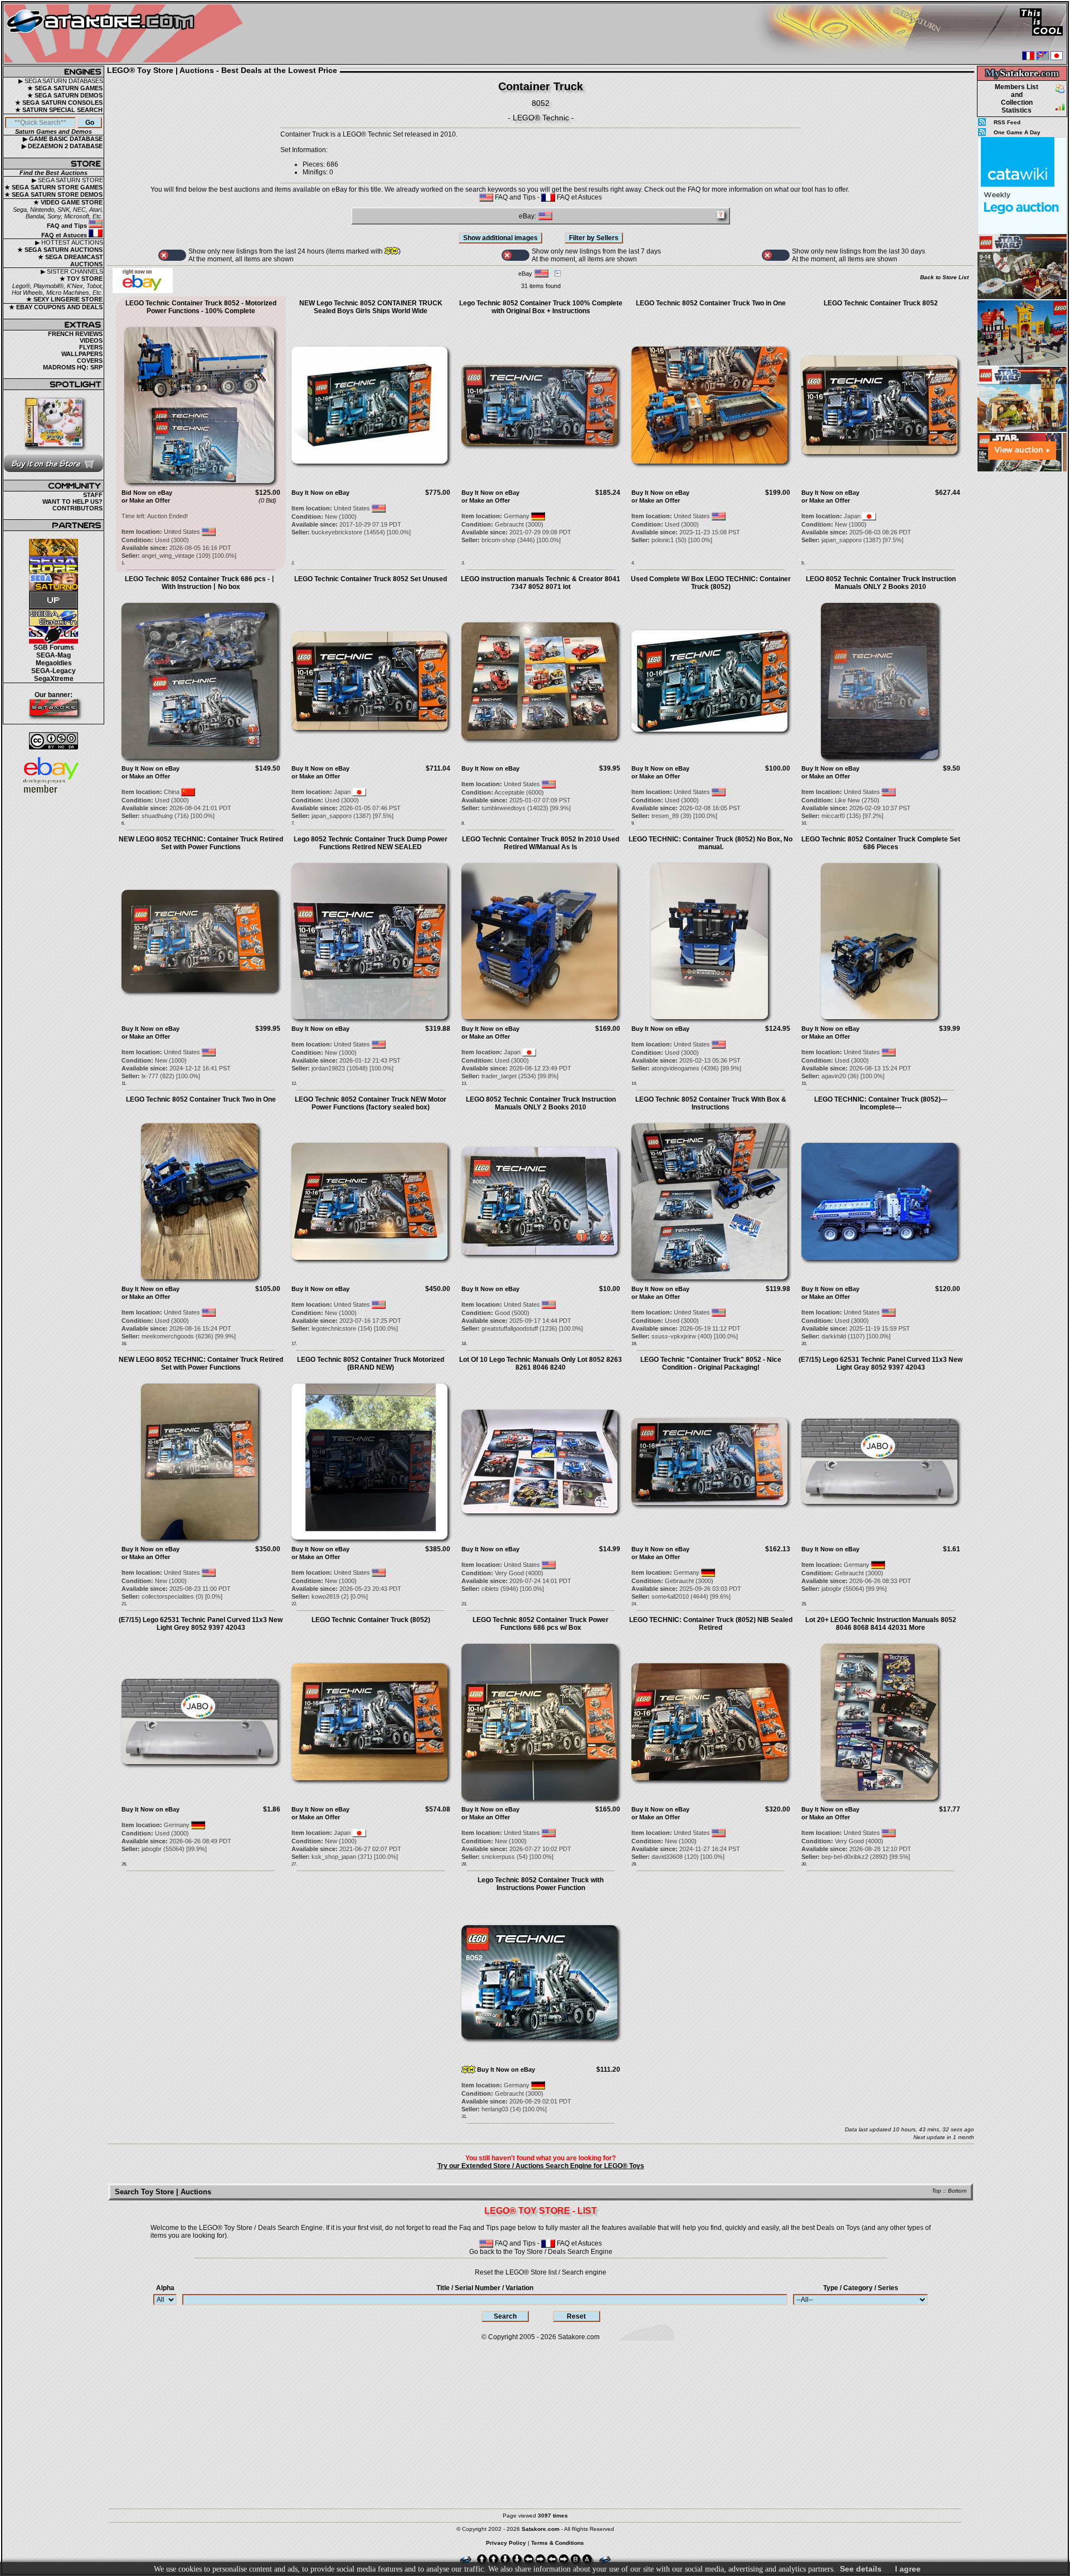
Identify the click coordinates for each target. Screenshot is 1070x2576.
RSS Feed (1007, 122)
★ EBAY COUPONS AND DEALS (56, 307)
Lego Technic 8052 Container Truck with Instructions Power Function (541, 1884)
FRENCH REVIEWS (75, 334)
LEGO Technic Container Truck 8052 (881, 303)
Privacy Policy (506, 2543)
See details (861, 2569)
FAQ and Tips (68, 226)
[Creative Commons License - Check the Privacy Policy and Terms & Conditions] (53, 741)
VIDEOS (91, 340)
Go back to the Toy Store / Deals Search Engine (541, 2252)
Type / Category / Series (861, 2288)
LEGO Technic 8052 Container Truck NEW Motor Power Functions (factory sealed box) (371, 1103)
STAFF (93, 495)
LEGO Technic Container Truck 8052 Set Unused (371, 579)
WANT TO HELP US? (72, 501)
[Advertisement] (1022, 640)
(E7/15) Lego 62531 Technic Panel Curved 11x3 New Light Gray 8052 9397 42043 (881, 1364)
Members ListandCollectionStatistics (1016, 99)
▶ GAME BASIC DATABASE (63, 139)
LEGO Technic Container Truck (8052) (371, 1620)
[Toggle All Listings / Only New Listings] (172, 255)
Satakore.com (579, 2337)
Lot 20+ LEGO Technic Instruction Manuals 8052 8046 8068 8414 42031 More (881, 1624)
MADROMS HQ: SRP (73, 367)
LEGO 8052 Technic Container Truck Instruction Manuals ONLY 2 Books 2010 (881, 583)
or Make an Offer (146, 500)
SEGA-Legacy (53, 671)
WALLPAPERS (82, 354)
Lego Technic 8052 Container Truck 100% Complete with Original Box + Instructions (541, 307)
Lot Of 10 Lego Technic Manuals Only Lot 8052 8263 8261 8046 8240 (541, 1364)
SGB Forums (54, 647)
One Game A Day (1017, 132)
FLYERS (91, 347)
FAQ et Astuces (65, 235)
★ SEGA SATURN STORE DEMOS (53, 194)
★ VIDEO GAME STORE (68, 202)
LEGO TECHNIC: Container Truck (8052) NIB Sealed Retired (711, 1624)
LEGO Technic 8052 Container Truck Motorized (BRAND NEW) (371, 1364)
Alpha (165, 2288)
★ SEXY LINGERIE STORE (64, 299)
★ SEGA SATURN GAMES (65, 88)
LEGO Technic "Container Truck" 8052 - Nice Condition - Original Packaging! (711, 1364)
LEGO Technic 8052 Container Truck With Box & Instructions (711, 1103)
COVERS (90, 361)
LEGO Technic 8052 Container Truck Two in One (711, 303)
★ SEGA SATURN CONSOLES (59, 103)
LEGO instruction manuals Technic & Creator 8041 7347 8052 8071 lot (541, 583)
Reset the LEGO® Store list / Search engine (541, 2272)
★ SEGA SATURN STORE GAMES (53, 187)
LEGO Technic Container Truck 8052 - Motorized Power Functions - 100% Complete (201, 307)
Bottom (957, 2191)
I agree (908, 2569)
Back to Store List (944, 277)
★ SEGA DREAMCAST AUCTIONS (70, 260)
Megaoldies (54, 663)
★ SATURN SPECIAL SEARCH (59, 110)
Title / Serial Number (485, 2288)
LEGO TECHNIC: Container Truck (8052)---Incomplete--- (881, 1103)
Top (937, 2191)
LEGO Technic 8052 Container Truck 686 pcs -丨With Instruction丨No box (201, 583)
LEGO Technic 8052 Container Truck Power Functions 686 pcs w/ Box (541, 1624)
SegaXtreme (54, 679)
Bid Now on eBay (147, 493)
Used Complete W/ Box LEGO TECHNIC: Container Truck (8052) (711, 583)
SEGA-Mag (53, 655)
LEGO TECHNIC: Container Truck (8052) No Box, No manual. (711, 843)
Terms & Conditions (558, 2543)
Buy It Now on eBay (320, 493)
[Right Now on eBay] (143, 291)
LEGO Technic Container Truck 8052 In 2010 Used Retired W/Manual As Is (541, 843)
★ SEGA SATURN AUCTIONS (60, 250)
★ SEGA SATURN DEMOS (65, 95)
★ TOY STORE (81, 279)
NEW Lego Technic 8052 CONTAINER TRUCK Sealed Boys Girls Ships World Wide (371, 307)
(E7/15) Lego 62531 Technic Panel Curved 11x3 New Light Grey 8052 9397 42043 (201, 1624)
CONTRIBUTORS (77, 508)
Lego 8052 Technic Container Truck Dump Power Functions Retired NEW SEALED (371, 843)
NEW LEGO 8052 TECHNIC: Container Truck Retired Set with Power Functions (201, 843)
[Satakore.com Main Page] (126, 34)
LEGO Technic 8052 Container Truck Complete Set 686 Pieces (881, 843)
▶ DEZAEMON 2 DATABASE (62, 146)
